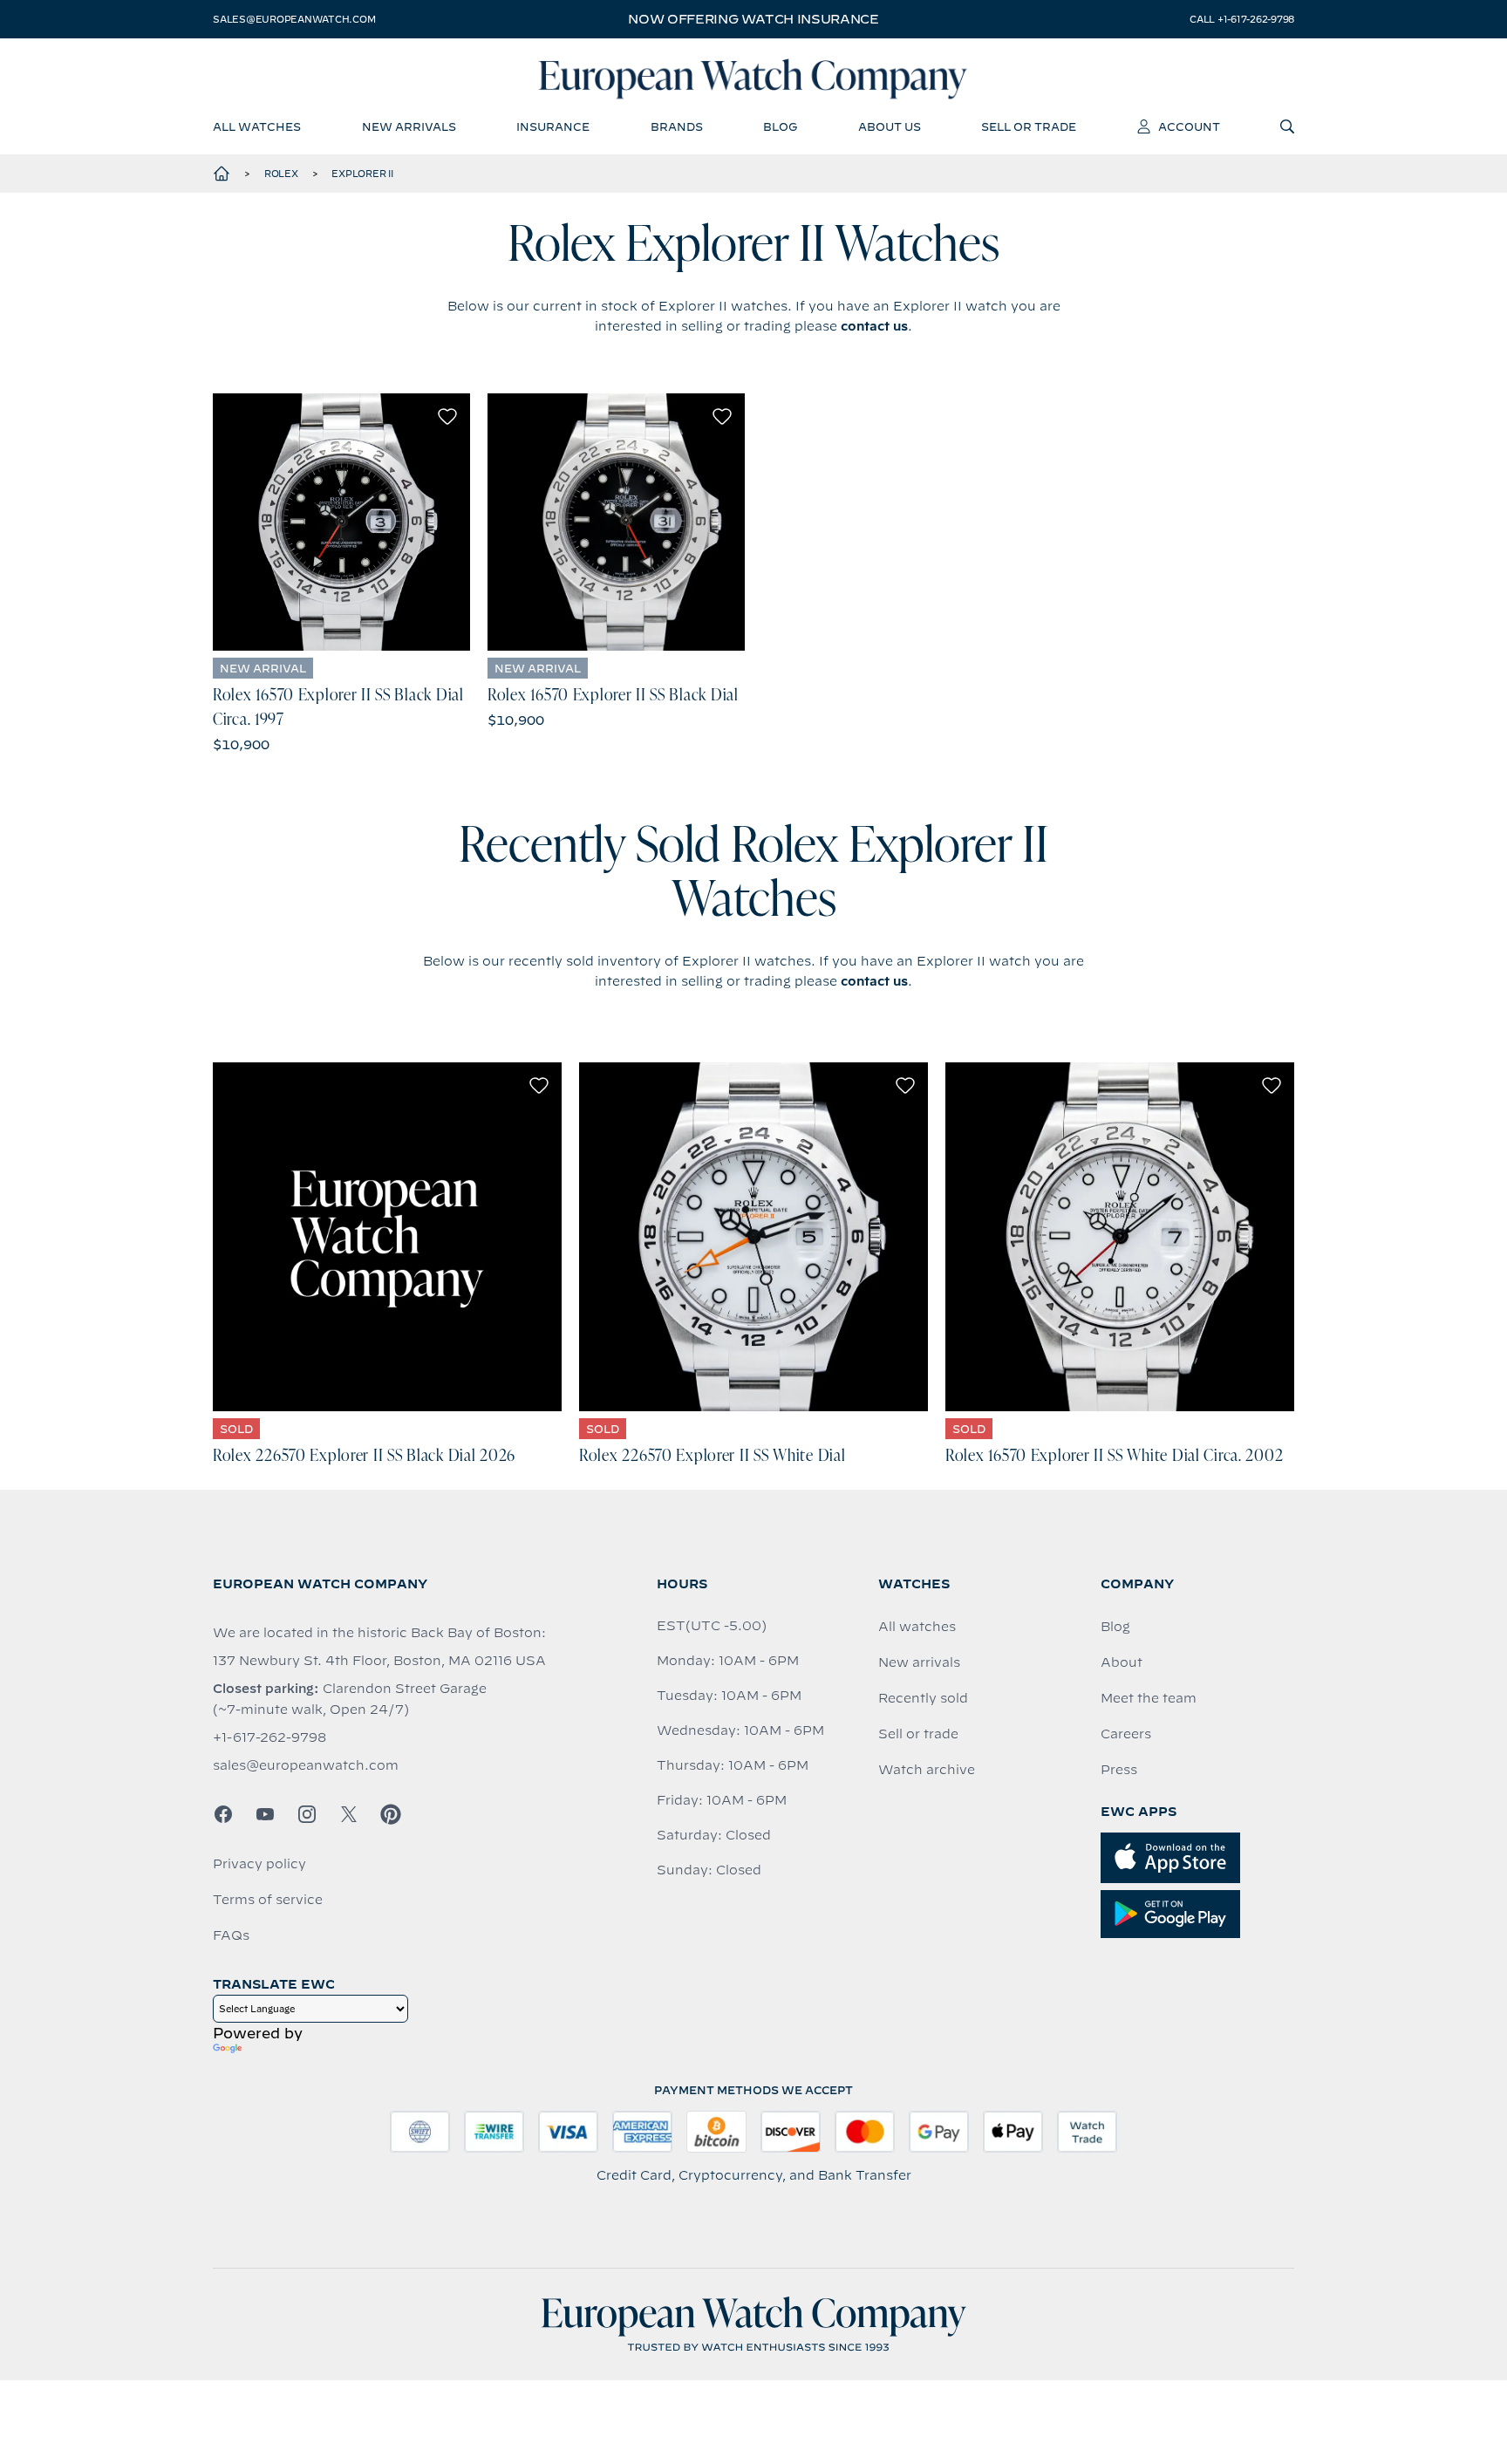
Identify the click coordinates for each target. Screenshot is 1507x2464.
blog (780, 126)
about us (890, 126)
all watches (257, 126)
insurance (553, 126)
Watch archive (927, 1770)
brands (677, 126)
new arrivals (409, 126)
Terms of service (268, 1900)
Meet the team (1149, 1698)
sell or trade (1029, 126)
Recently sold (923, 1698)
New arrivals (919, 1662)
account (1189, 126)
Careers (1126, 1734)
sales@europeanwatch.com (294, 19)
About (1122, 1662)
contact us (874, 326)
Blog (1115, 1627)
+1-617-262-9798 (269, 1737)
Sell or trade (918, 1734)
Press (1119, 1770)
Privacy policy (259, 1864)
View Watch (341, 522)
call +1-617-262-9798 (1242, 19)
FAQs (231, 1935)
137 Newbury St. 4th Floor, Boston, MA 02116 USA (379, 1661)
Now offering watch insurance (753, 19)
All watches (917, 1627)
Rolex (281, 174)
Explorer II (362, 174)
